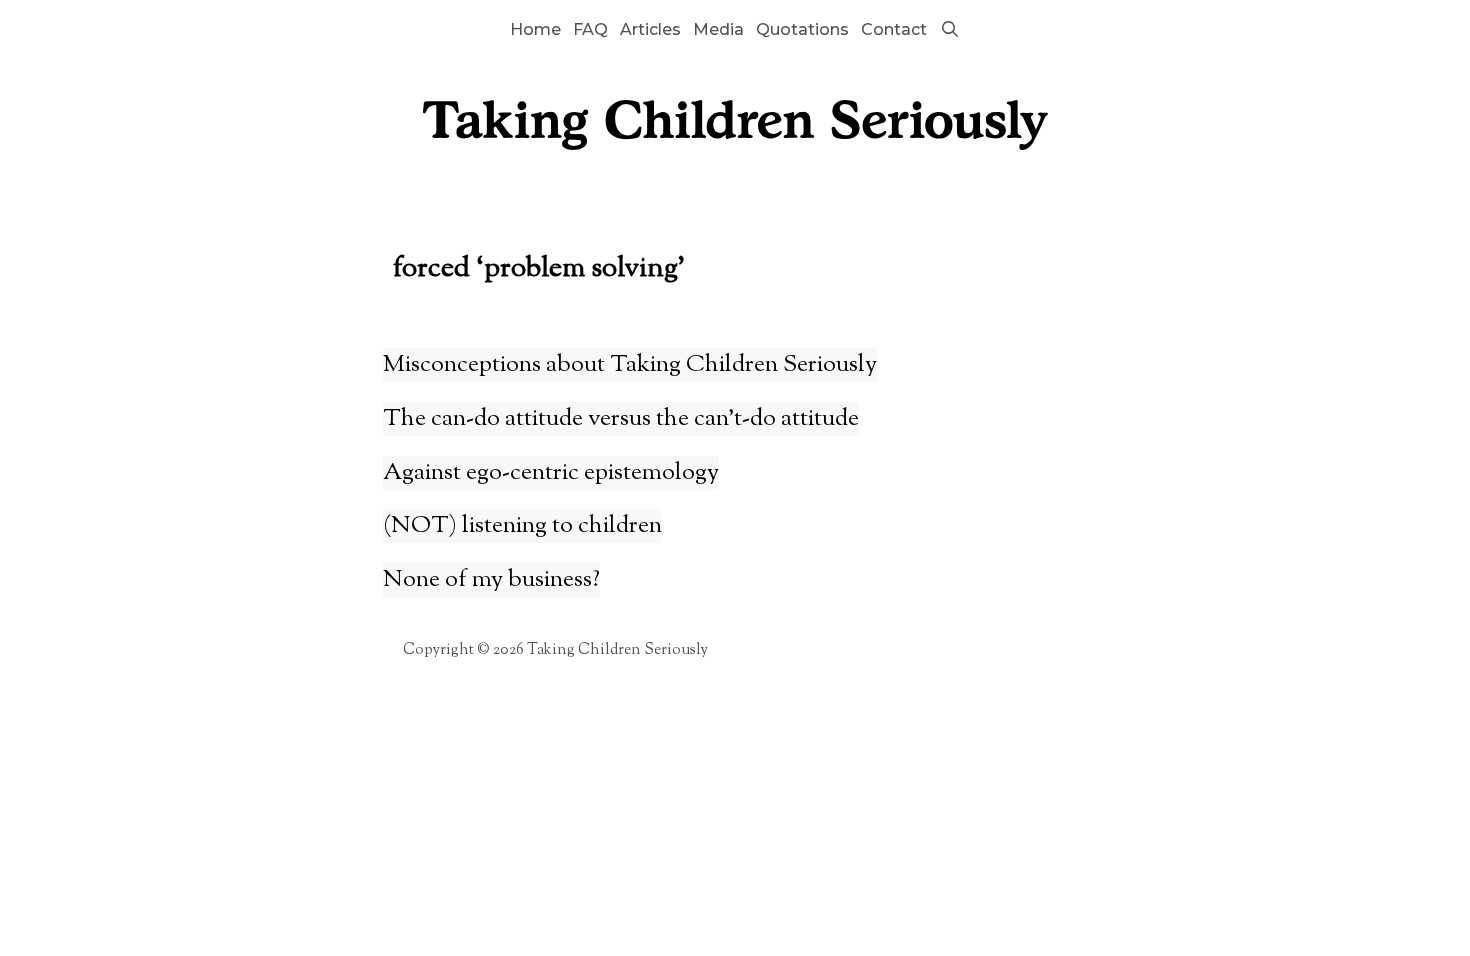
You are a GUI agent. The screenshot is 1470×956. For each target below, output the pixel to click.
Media (718, 29)
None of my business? (491, 580)
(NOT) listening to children (522, 526)
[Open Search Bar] (949, 30)
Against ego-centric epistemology (551, 473)
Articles (650, 29)
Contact (894, 29)
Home (535, 29)
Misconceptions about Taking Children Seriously (630, 365)
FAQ (590, 29)
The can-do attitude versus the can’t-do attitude (621, 419)
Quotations (802, 29)
